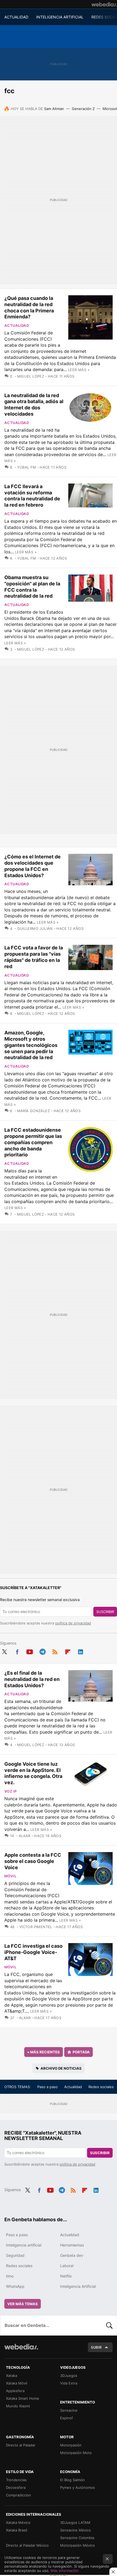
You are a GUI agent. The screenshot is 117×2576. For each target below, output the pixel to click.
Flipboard (68, 1651)
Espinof (67, 2418)
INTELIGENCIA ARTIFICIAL (60, 17)
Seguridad (15, 2255)
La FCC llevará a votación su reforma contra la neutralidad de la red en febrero (32, 496)
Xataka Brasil (17, 2530)
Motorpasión (71, 2445)
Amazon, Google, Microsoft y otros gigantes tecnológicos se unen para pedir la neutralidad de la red (31, 1045)
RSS (55, 1651)
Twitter (4, 1651)
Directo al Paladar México (27, 2545)
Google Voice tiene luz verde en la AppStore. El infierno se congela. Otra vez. (33, 1773)
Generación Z (83, 109)
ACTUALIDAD (16, 17)
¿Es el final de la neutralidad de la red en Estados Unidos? (32, 1679)
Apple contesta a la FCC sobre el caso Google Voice (33, 1861)
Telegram (42, 1651)
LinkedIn (81, 1651)
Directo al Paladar (21, 2445)
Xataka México (18, 2522)
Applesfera (15, 2391)
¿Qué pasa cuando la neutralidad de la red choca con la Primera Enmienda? (29, 307)
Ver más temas (23, 2304)
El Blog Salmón (73, 2480)
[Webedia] (104, 4)
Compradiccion (19, 2495)
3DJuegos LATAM (75, 2522)
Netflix (66, 2276)
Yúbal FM (27, 467)
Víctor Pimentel (36, 1927)
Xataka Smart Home (23, 2398)
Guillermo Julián (35, 928)
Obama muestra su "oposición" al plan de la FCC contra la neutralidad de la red (32, 587)
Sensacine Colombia (77, 2538)
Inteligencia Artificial (78, 2286)
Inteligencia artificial (24, 2245)
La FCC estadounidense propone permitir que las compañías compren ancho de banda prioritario (33, 1142)
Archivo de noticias (61, 2068)
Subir (96, 2347)
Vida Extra (69, 2383)
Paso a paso (47, 2087)
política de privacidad (73, 1623)
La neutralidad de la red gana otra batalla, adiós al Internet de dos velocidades (34, 405)
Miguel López (31, 376)
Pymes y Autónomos (78, 2487)
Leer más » (79, 370)
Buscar (109, 2325)
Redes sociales (101, 2087)
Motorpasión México (78, 2545)
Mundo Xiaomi (18, 2406)
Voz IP (10, 1791)
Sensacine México (76, 2530)
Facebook (17, 1651)
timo (10, 2276)
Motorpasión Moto (76, 2453)
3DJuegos (69, 2376)
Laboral (67, 2266)
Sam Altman (54, 109)
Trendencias (16, 2480)
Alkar (25, 1836)
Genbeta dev (72, 2255)
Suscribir (105, 1612)
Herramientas (72, 2245)
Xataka (12, 2376)
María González (33, 1111)
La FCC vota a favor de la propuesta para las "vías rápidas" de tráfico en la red (34, 957)
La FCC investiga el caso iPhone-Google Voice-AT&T (33, 1952)
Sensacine (69, 2410)
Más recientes (44, 2052)
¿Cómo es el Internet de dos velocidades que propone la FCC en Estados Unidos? (33, 866)
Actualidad (17, 325)
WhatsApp (15, 2286)
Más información (65, 2571)
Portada (81, 2052)
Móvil (10, 1876)
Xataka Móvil (17, 2383)
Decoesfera (16, 2487)
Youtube (30, 1651)
